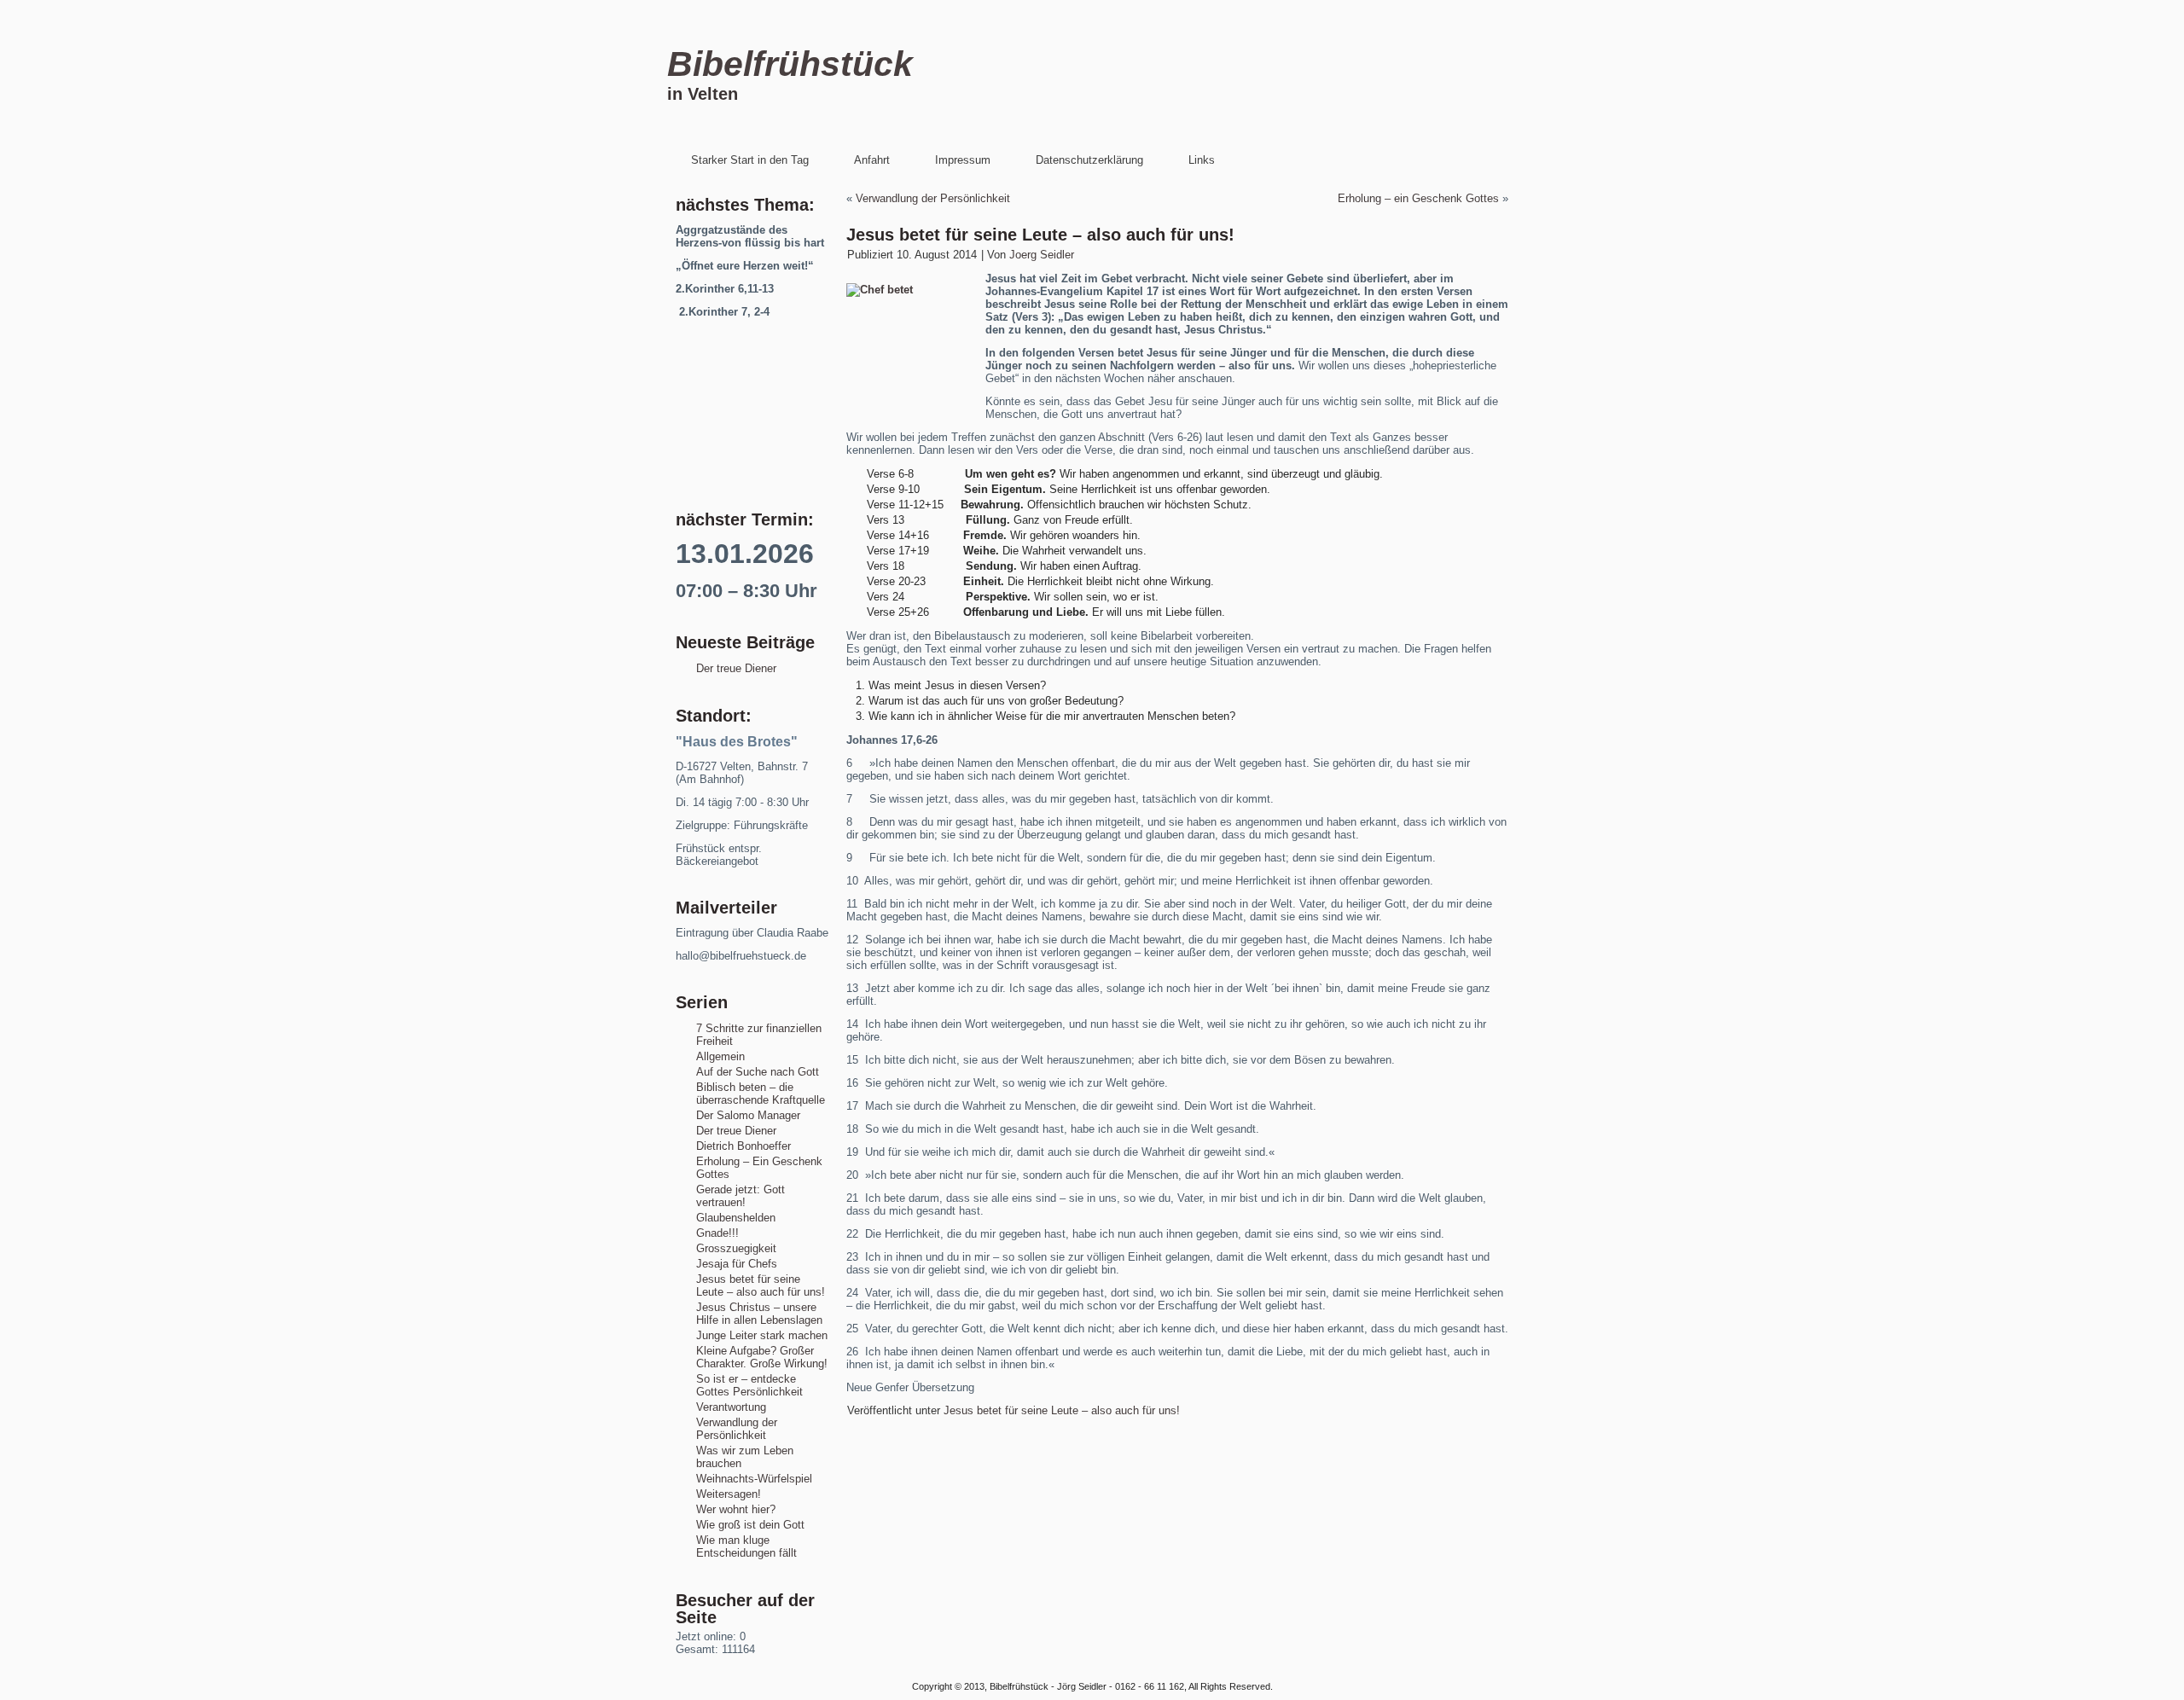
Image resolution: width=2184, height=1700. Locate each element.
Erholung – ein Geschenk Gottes (1418, 198)
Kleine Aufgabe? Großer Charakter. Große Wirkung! (762, 1357)
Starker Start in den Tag (750, 160)
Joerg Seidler (1042, 255)
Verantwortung (731, 1407)
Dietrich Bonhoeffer (743, 1146)
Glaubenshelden (736, 1218)
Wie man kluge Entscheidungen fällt (746, 1546)
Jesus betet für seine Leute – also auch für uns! (761, 1285)
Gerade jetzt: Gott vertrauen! (741, 1196)
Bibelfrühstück (790, 64)
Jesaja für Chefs (737, 1264)
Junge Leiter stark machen (762, 1335)
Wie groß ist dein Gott (750, 1525)
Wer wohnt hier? (736, 1509)
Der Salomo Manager (748, 1115)
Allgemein (720, 1056)
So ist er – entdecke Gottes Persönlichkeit (749, 1385)
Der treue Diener (736, 668)
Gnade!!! (717, 1233)
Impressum (963, 160)
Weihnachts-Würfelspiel (754, 1479)
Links (1202, 160)
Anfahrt (872, 160)
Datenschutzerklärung (1089, 160)
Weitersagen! (729, 1494)
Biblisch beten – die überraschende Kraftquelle (761, 1094)
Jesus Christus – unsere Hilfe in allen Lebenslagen (759, 1314)
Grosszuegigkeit (736, 1248)
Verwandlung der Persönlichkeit (737, 1429)
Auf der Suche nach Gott (758, 1072)
